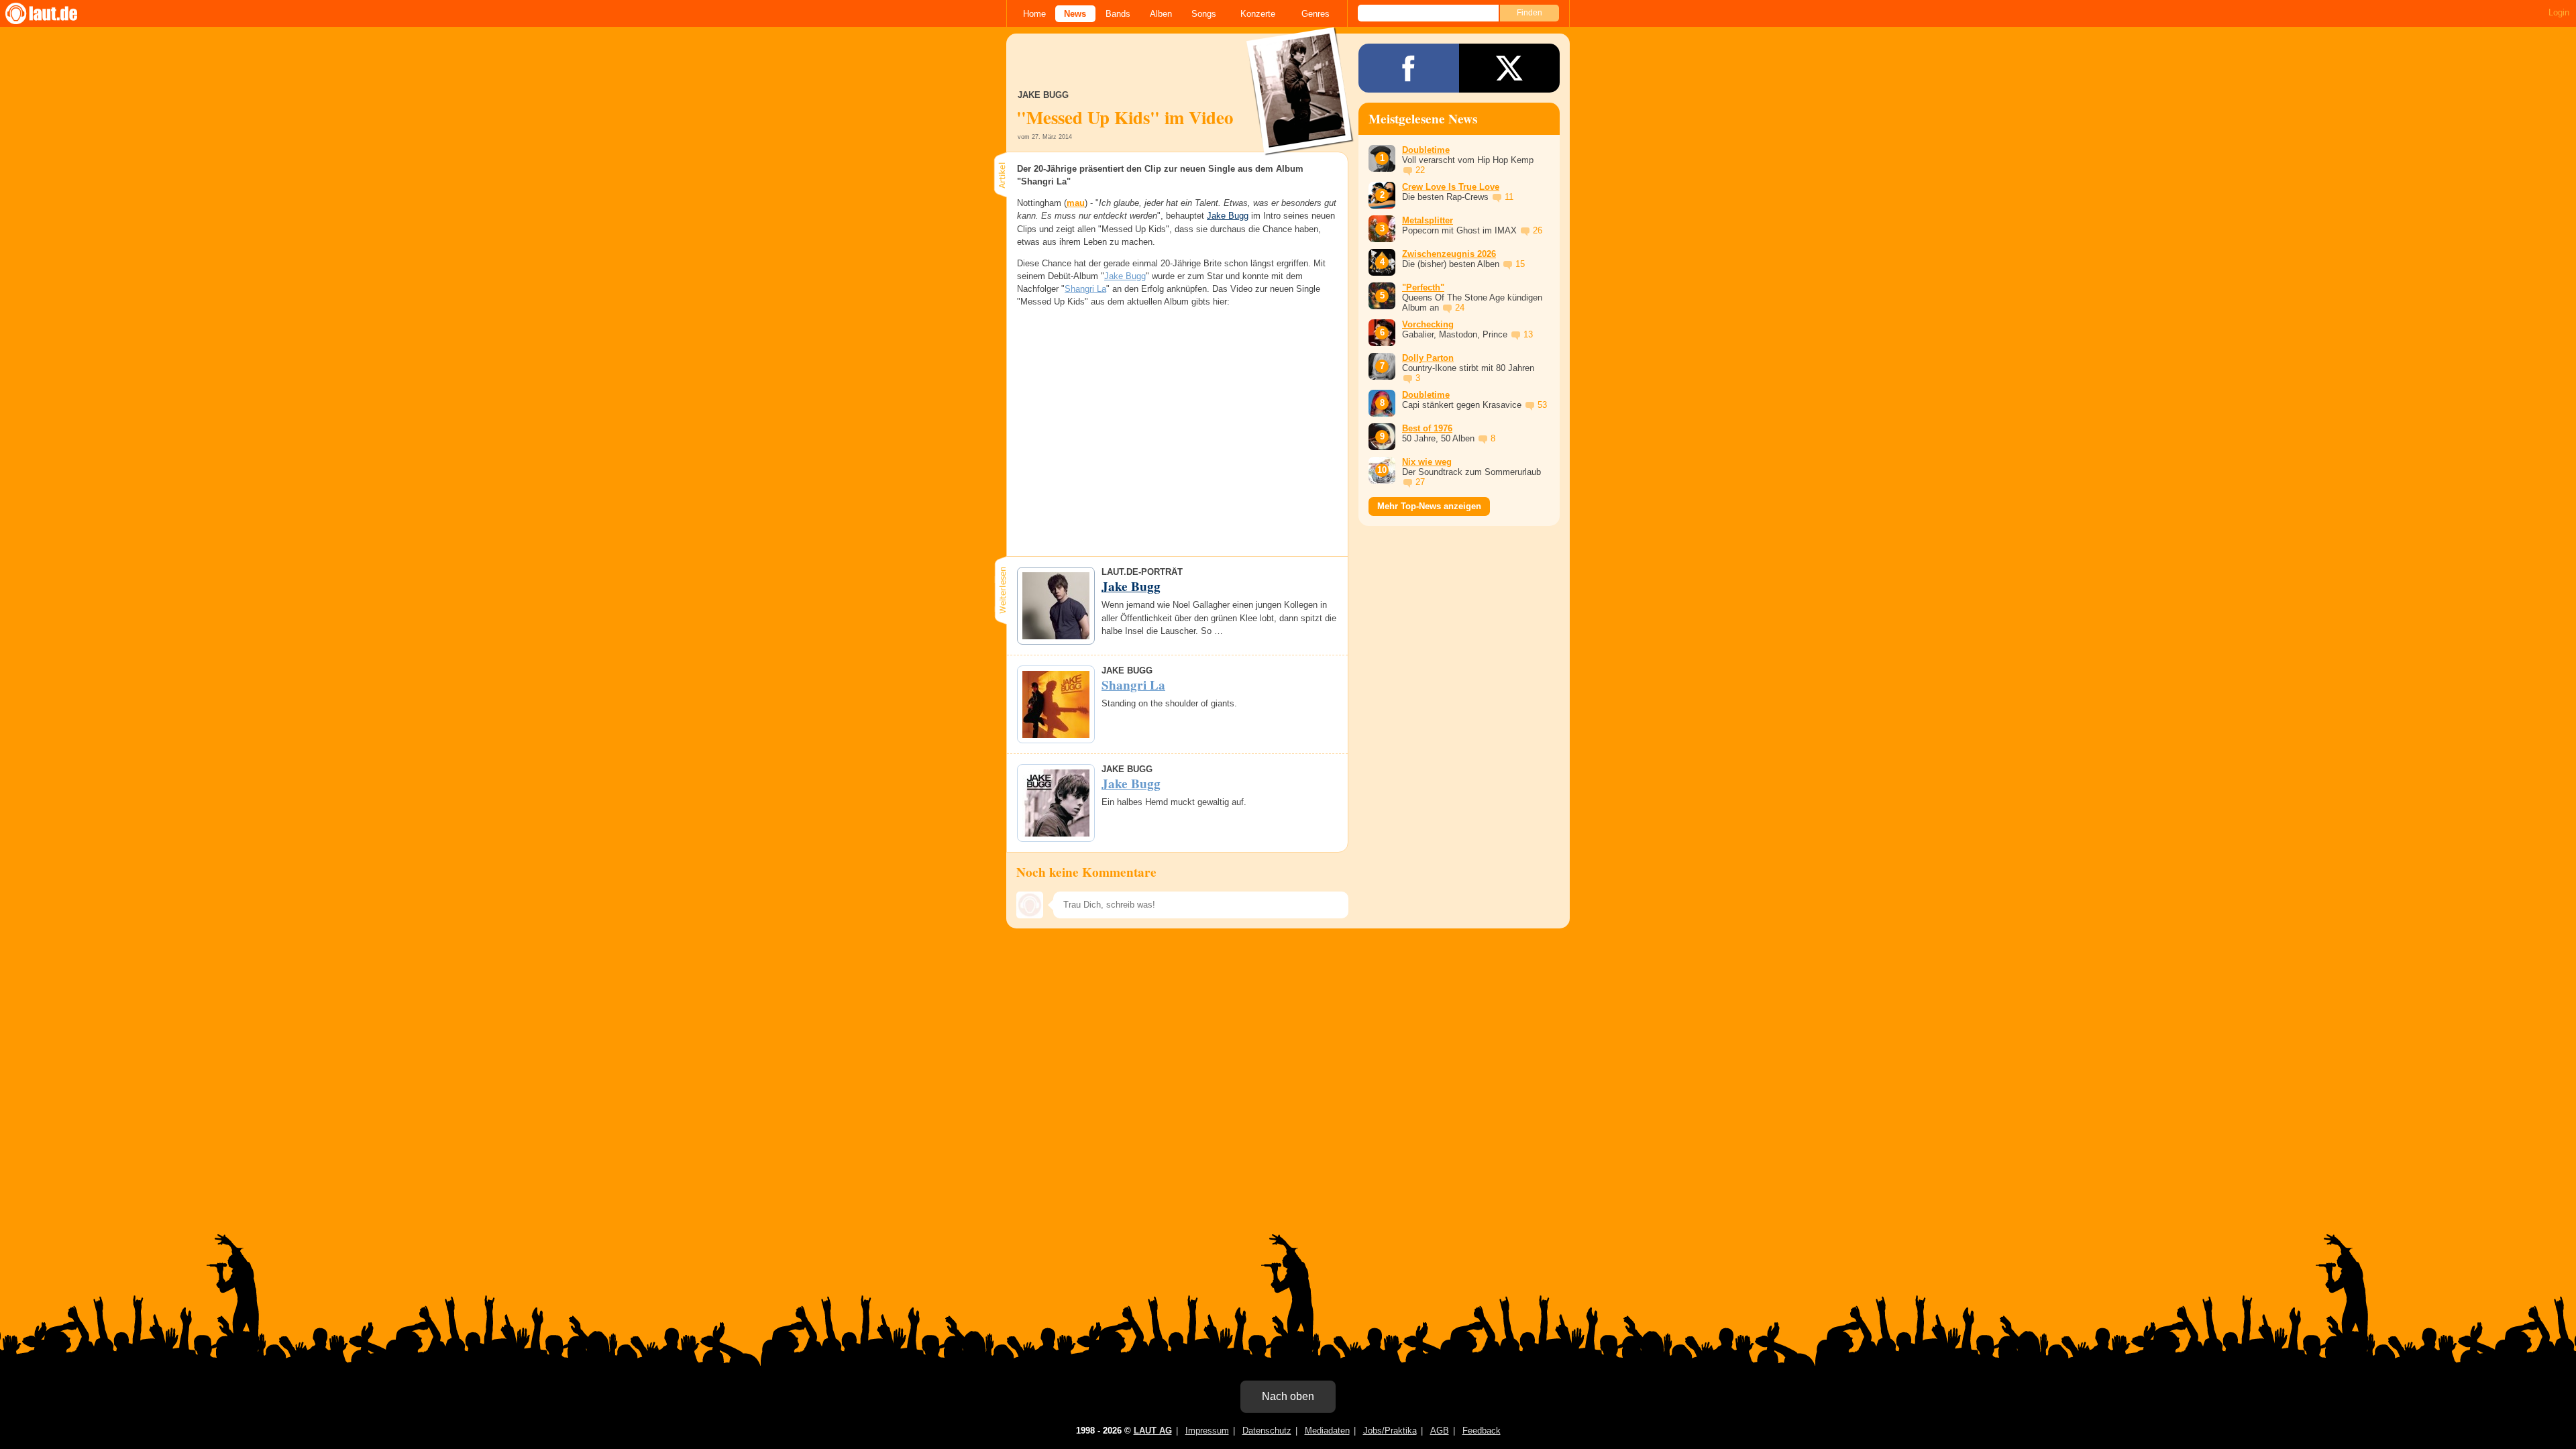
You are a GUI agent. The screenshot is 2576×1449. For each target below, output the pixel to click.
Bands (1118, 14)
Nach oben (1288, 1396)
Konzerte (1258, 14)
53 (1542, 405)
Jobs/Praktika (1390, 1431)
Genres (1316, 14)
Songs (1204, 14)
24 (1460, 308)
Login (2559, 12)
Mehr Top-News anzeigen (1429, 506)
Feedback (1482, 1431)
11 (1509, 197)
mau (1076, 203)
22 (1420, 170)
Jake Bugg (1228, 216)
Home (1034, 14)
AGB (1440, 1431)
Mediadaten (1327, 1431)
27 (1420, 482)
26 (1538, 230)
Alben (1161, 14)
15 (1520, 264)
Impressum (1207, 1431)
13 (1528, 334)
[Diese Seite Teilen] (1409, 68)
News (1075, 14)
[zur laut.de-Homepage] (54, 13)
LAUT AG (1153, 1431)
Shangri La (1085, 289)
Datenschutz (1267, 1431)
